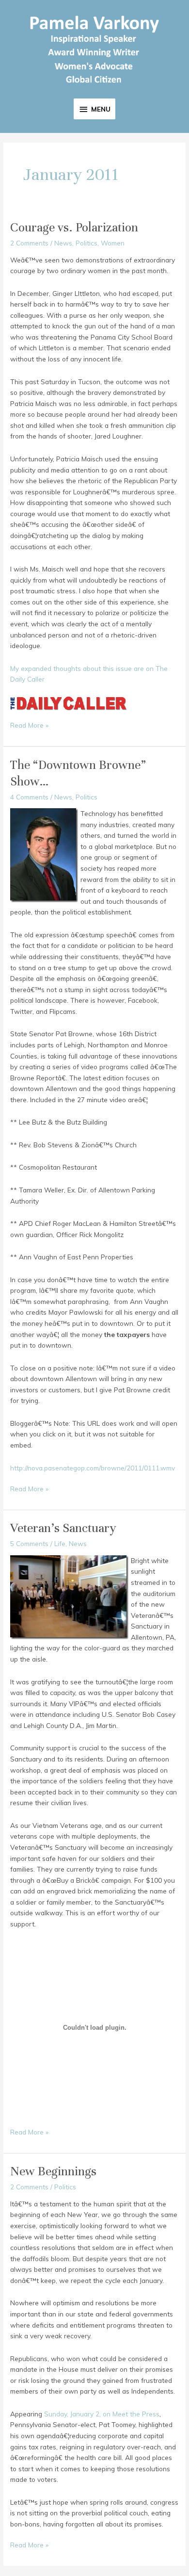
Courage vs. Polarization (74, 227)
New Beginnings (53, 2171)
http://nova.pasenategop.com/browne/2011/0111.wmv (93, 1468)
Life (60, 1543)
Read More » (29, 726)
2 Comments (29, 243)
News (63, 243)
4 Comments (29, 797)
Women (113, 243)
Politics (87, 243)
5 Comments (29, 1543)
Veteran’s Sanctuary (63, 1528)
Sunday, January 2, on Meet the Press (102, 2414)
